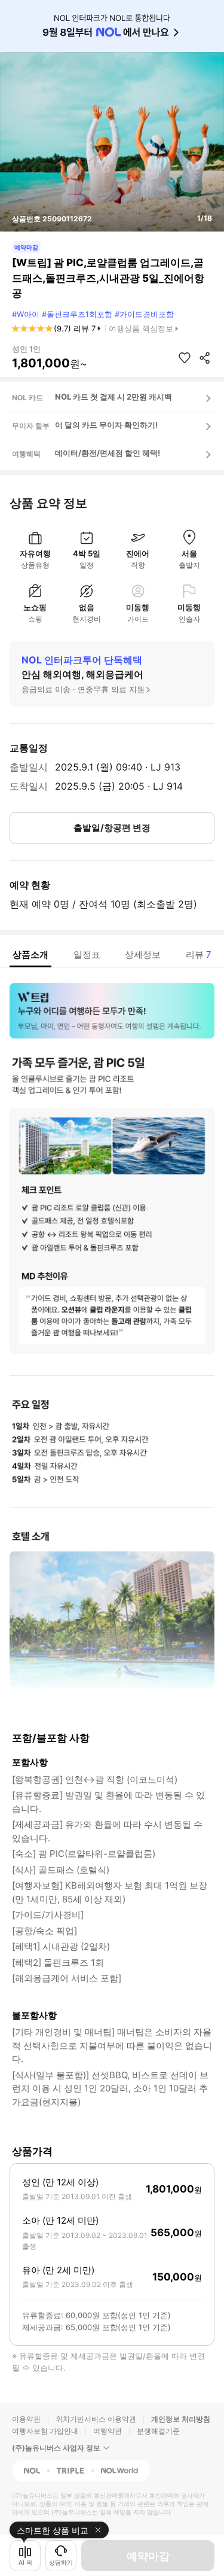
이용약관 (26, 2419)
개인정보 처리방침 (181, 2419)
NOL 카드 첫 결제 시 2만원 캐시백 (113, 397)
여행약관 (108, 2431)
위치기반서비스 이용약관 (96, 2419)
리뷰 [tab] (199, 954)
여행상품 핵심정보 (141, 328)
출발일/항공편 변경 (112, 828)
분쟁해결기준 (158, 2431)
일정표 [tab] (87, 954)
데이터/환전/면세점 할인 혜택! (108, 453)
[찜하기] (185, 358)
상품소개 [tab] (30, 954)
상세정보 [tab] (143, 954)
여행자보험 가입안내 (45, 2431)
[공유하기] (205, 358)
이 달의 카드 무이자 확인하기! (106, 425)
